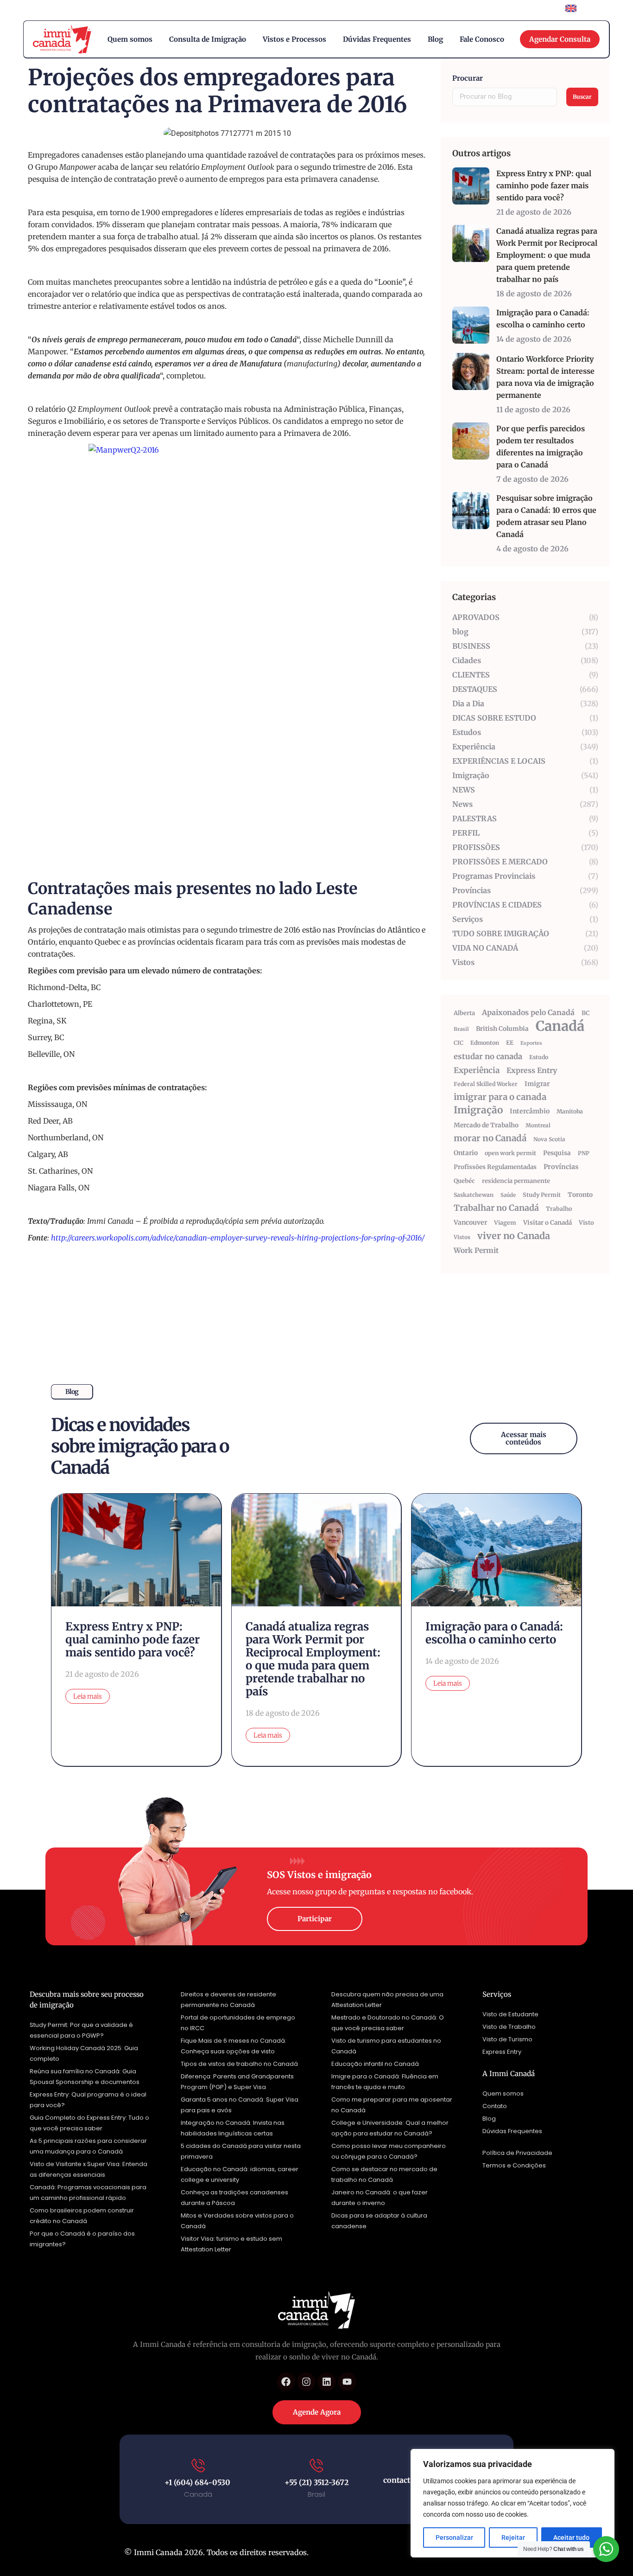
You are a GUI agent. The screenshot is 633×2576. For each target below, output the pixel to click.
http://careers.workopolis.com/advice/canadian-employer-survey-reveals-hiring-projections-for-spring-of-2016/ (238, 1238)
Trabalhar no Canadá (496, 1208)
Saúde (508, 1195)
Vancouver (470, 1222)
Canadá (560, 1026)
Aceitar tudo (571, 2538)
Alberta (464, 1013)
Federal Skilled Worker (486, 1084)
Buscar (582, 97)
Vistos (462, 1237)
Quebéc (464, 1181)
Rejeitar (513, 2538)
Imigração (478, 1110)
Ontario (466, 1153)
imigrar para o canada (500, 1097)
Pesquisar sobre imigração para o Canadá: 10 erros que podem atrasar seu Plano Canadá (546, 516)
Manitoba (570, 1111)
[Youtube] (347, 2382)
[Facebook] (286, 2382)
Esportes (531, 1043)
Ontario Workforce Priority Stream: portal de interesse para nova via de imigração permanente (545, 377)
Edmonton (485, 1043)
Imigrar (537, 1084)
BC (586, 1013)
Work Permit (476, 1250)
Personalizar (454, 2538)
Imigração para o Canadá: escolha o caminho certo (543, 319)
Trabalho (559, 1209)
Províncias (561, 1167)
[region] (513, 2503)
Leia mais (88, 1696)
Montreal (538, 1125)
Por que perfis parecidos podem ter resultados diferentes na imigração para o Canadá (541, 447)
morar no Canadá (490, 1138)
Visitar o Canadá (548, 1223)
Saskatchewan (474, 1195)
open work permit (510, 1153)
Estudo (539, 1057)
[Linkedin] (327, 2382)
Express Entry (532, 1070)
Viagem (505, 1223)
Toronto (580, 1195)
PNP (584, 1153)
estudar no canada (488, 1057)
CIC (459, 1043)
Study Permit (542, 1195)
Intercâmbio (530, 1111)
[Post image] (471, 186)
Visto (586, 1223)
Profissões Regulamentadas (495, 1167)
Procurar (468, 78)
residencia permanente (516, 1181)
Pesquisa (557, 1153)
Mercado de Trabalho (486, 1125)
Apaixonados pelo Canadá (528, 1012)
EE (510, 1043)
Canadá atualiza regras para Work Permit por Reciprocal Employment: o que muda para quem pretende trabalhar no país (547, 255)
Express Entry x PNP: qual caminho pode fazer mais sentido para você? (544, 185)
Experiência (477, 1070)
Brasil (461, 1029)
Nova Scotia (549, 1139)
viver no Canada (514, 1236)
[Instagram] (306, 2382)
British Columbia (502, 1029)
